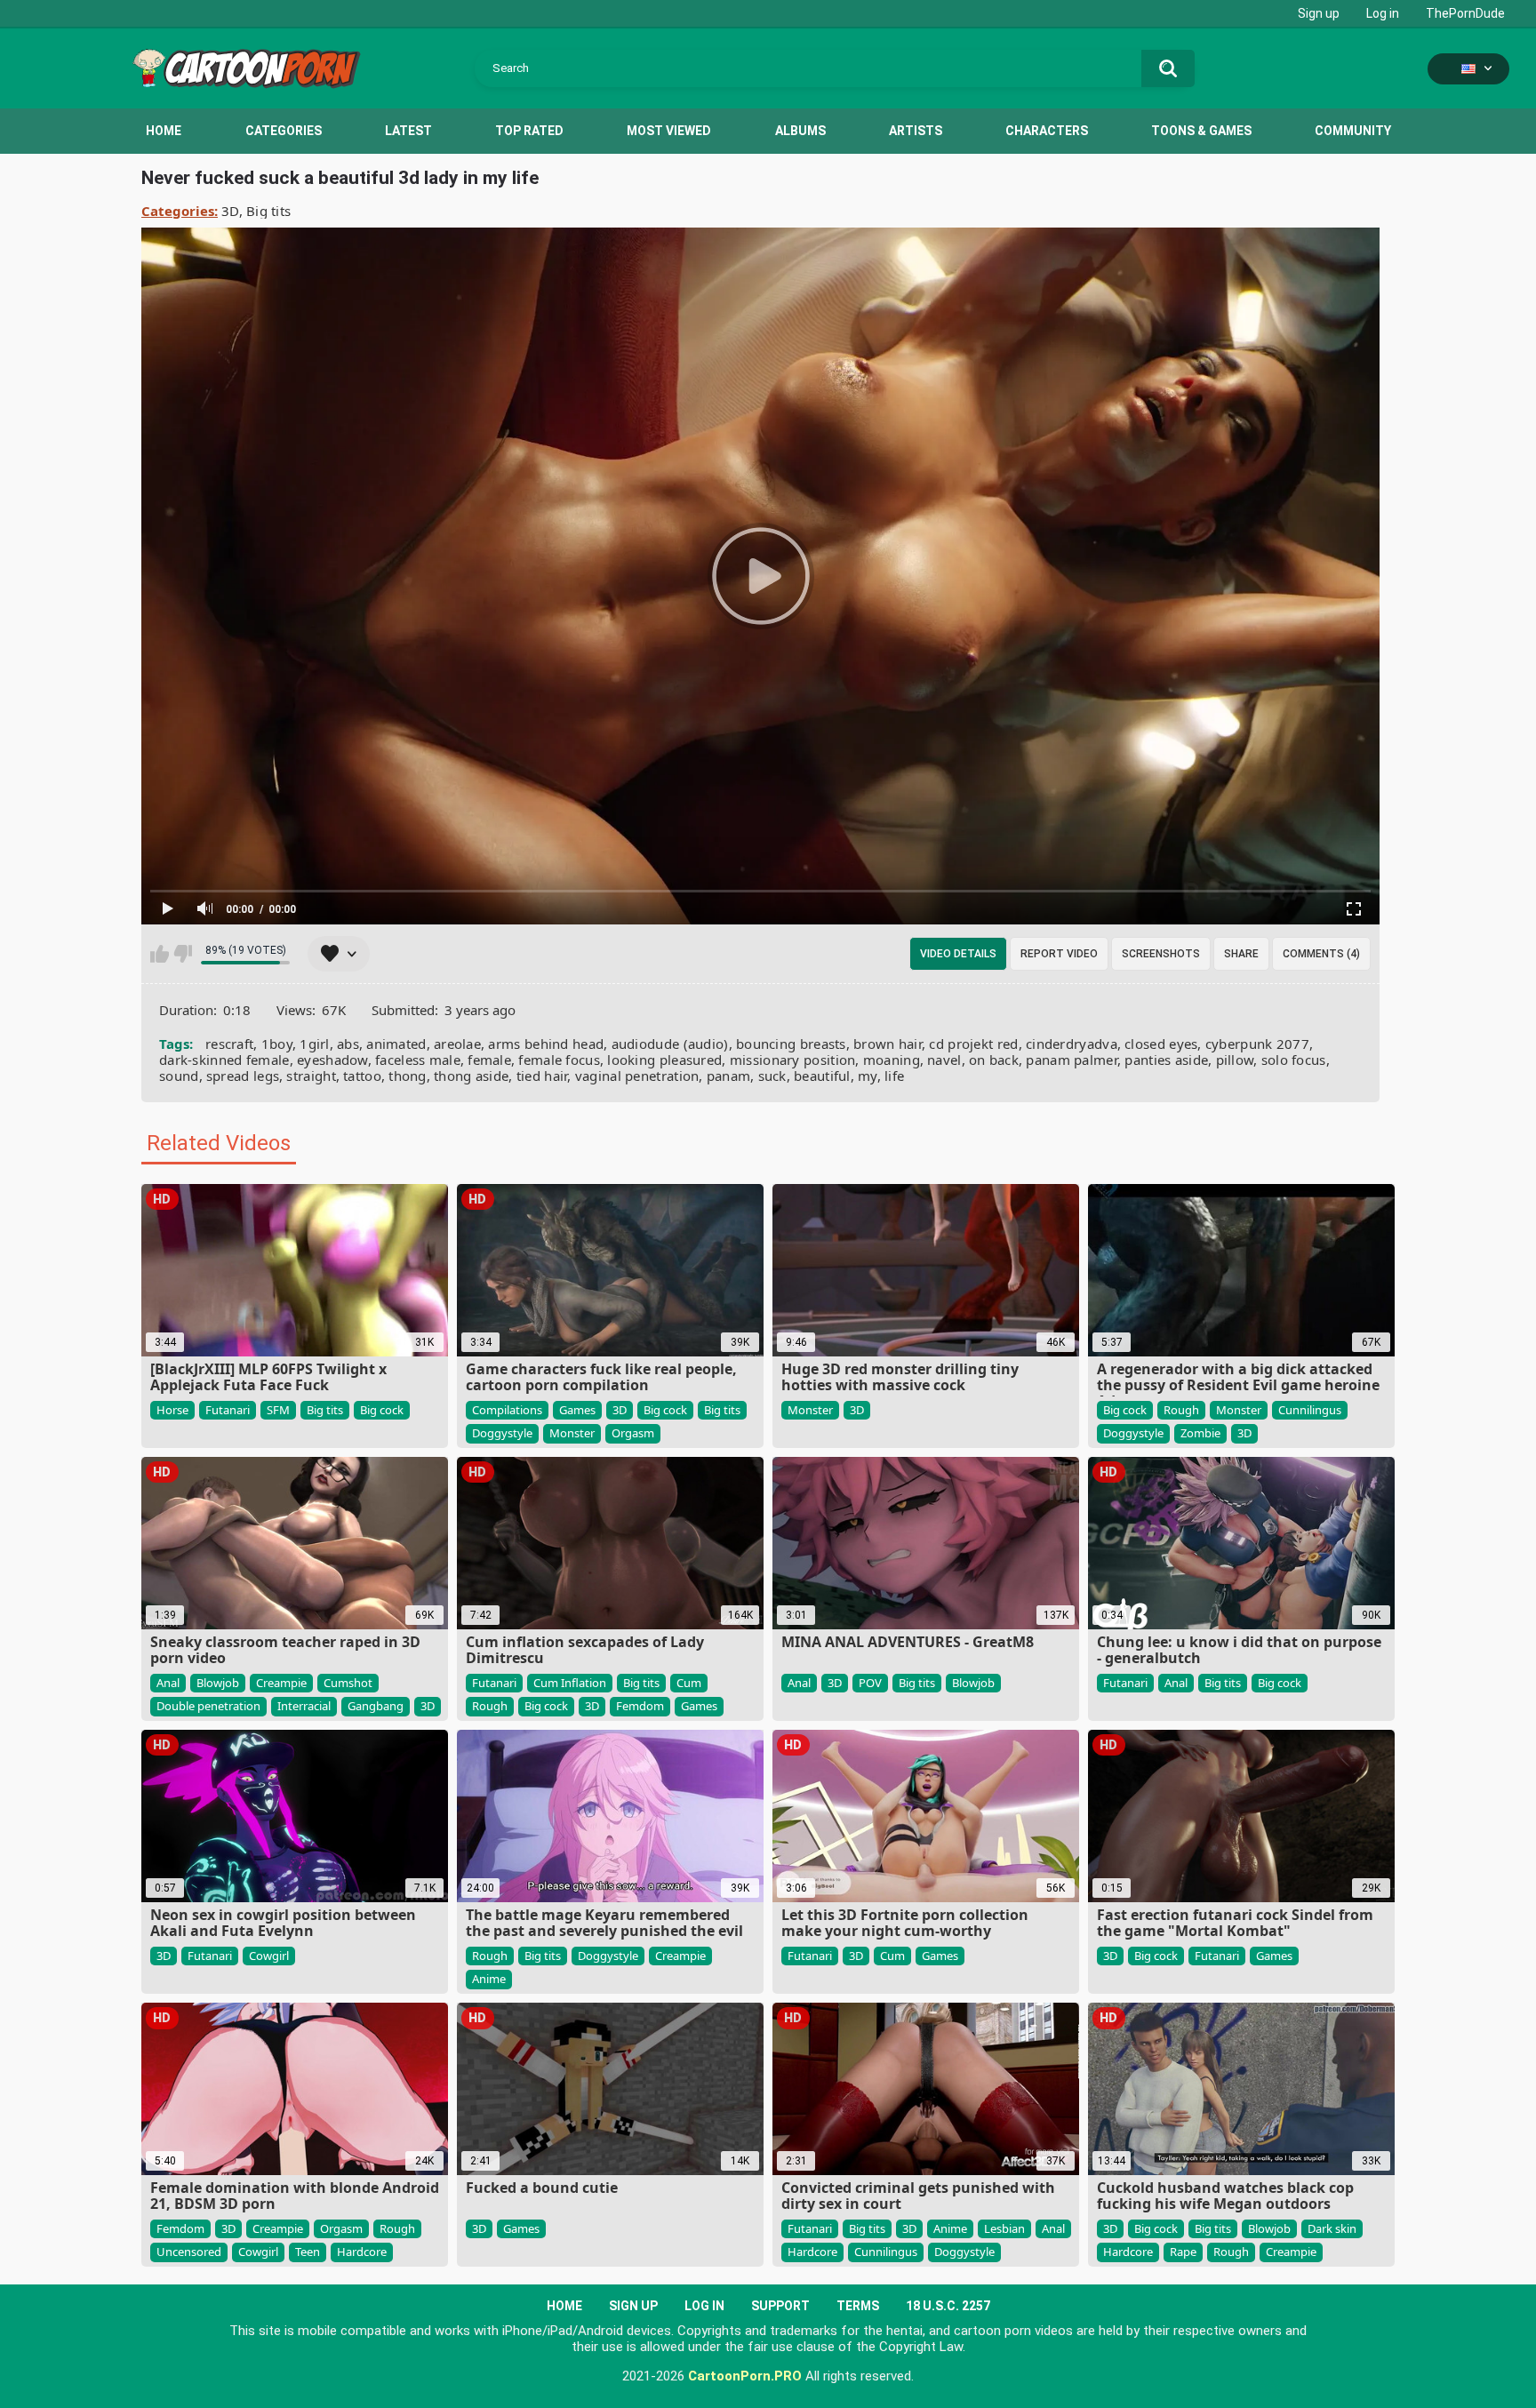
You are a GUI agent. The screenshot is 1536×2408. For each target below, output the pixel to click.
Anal (168, 1683)
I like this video (160, 954)
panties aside (1166, 1060)
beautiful (822, 1076)
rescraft (229, 1044)
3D (230, 211)
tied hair (542, 1076)
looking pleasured (664, 1060)
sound (179, 1076)
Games (577, 1410)
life (894, 1076)
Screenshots (1161, 954)
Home (164, 131)
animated (396, 1044)
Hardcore (362, 2252)
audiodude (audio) (670, 1044)
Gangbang (376, 1706)
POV (870, 1683)
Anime (489, 1979)
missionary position (793, 1060)
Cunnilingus (1310, 1410)
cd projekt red (973, 1044)
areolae (457, 1044)
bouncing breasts (791, 1044)
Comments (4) (1321, 954)
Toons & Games (1201, 131)
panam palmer (1072, 1060)
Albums (800, 131)
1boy (277, 1044)
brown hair (888, 1044)
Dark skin (1332, 2228)
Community (1353, 131)
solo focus (1294, 1060)
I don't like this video (183, 954)
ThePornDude (1465, 13)
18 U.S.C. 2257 (948, 2306)
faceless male (418, 1060)
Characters (1047, 131)
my (868, 1076)
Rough (1181, 1410)
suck (772, 1076)
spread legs (243, 1076)
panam (729, 1076)
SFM (278, 1410)
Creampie (281, 1683)
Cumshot (348, 1683)
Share (1241, 954)
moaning (892, 1060)
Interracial (304, 1706)
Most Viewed (669, 131)
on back (994, 1060)
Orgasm (633, 1433)
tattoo (362, 1076)
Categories (284, 131)
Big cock (382, 1410)
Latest (408, 131)
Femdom (640, 1706)
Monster (572, 1433)
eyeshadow (332, 1060)
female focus (559, 1060)
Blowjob (218, 1683)
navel (944, 1060)
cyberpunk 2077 (1257, 1044)
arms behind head (546, 1044)
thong (408, 1076)
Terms (858, 2306)
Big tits (268, 211)
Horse (172, 1410)
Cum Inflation (570, 1683)
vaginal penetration (637, 1076)
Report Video (1059, 954)
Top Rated (529, 131)
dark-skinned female (224, 1060)
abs (348, 1044)
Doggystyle (502, 1433)
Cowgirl (269, 1956)
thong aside (471, 1076)
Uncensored (189, 2252)
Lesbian (1004, 2228)
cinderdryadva (1072, 1044)
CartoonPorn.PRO (745, 2376)
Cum (689, 1683)
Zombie (1200, 1433)
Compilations (507, 1410)
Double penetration (208, 1706)
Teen (308, 2252)
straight (311, 1076)
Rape (1183, 2252)
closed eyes (1161, 1044)
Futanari (228, 1410)
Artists (916, 131)
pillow (1235, 1060)
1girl (315, 1044)
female (489, 1060)
